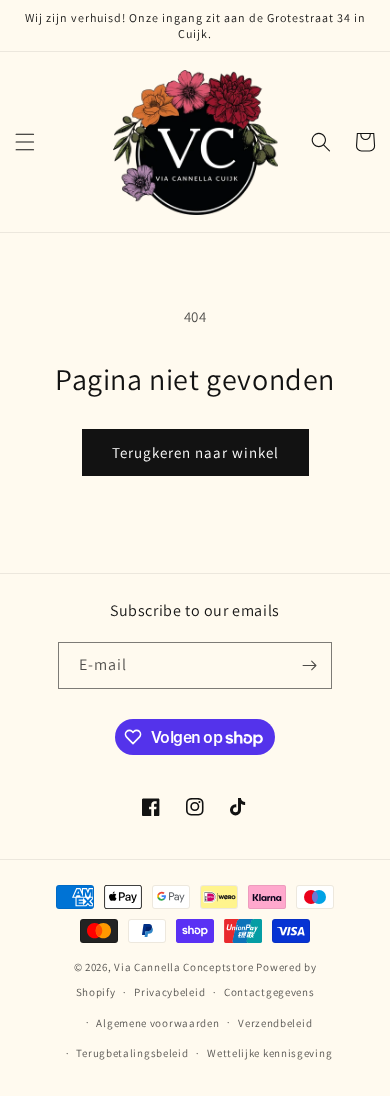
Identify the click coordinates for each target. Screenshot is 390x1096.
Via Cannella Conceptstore (184, 967)
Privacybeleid (169, 992)
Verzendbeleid (275, 1023)
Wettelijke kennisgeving (269, 1053)
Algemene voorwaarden (157, 1023)
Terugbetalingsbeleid (132, 1053)
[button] (25, 142)
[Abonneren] (309, 665)
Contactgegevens (269, 992)
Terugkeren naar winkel (195, 452)
